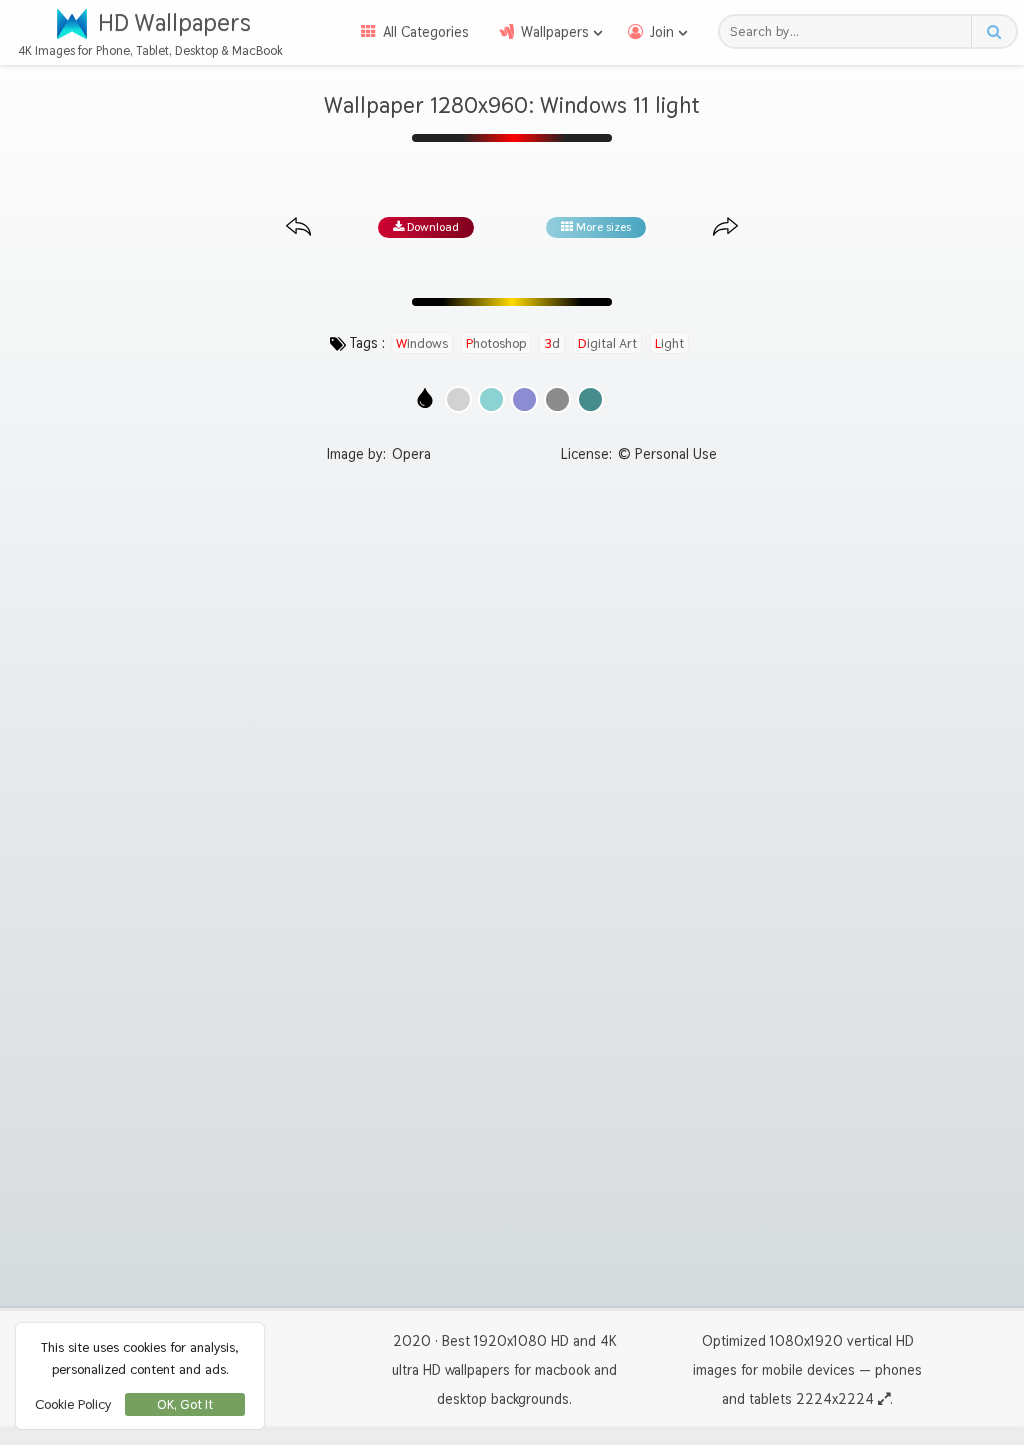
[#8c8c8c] (557, 399)
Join (662, 32)
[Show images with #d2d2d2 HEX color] (458, 399)
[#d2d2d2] (458, 399)
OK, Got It (185, 1404)
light (669, 343)
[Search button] (993, 31)
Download (431, 227)
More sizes (602, 227)
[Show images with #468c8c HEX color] (590, 399)
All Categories (426, 32)
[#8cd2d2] (491, 399)
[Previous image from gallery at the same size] (298, 227)
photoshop (496, 343)
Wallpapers (555, 32)
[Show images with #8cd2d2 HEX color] (491, 399)
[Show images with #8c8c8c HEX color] (557, 399)
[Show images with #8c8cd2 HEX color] (524, 399)
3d (552, 343)
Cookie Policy (73, 1404)
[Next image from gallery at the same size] (725, 227)
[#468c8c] (590, 399)
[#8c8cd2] (524, 399)
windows (422, 343)
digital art (607, 343)
